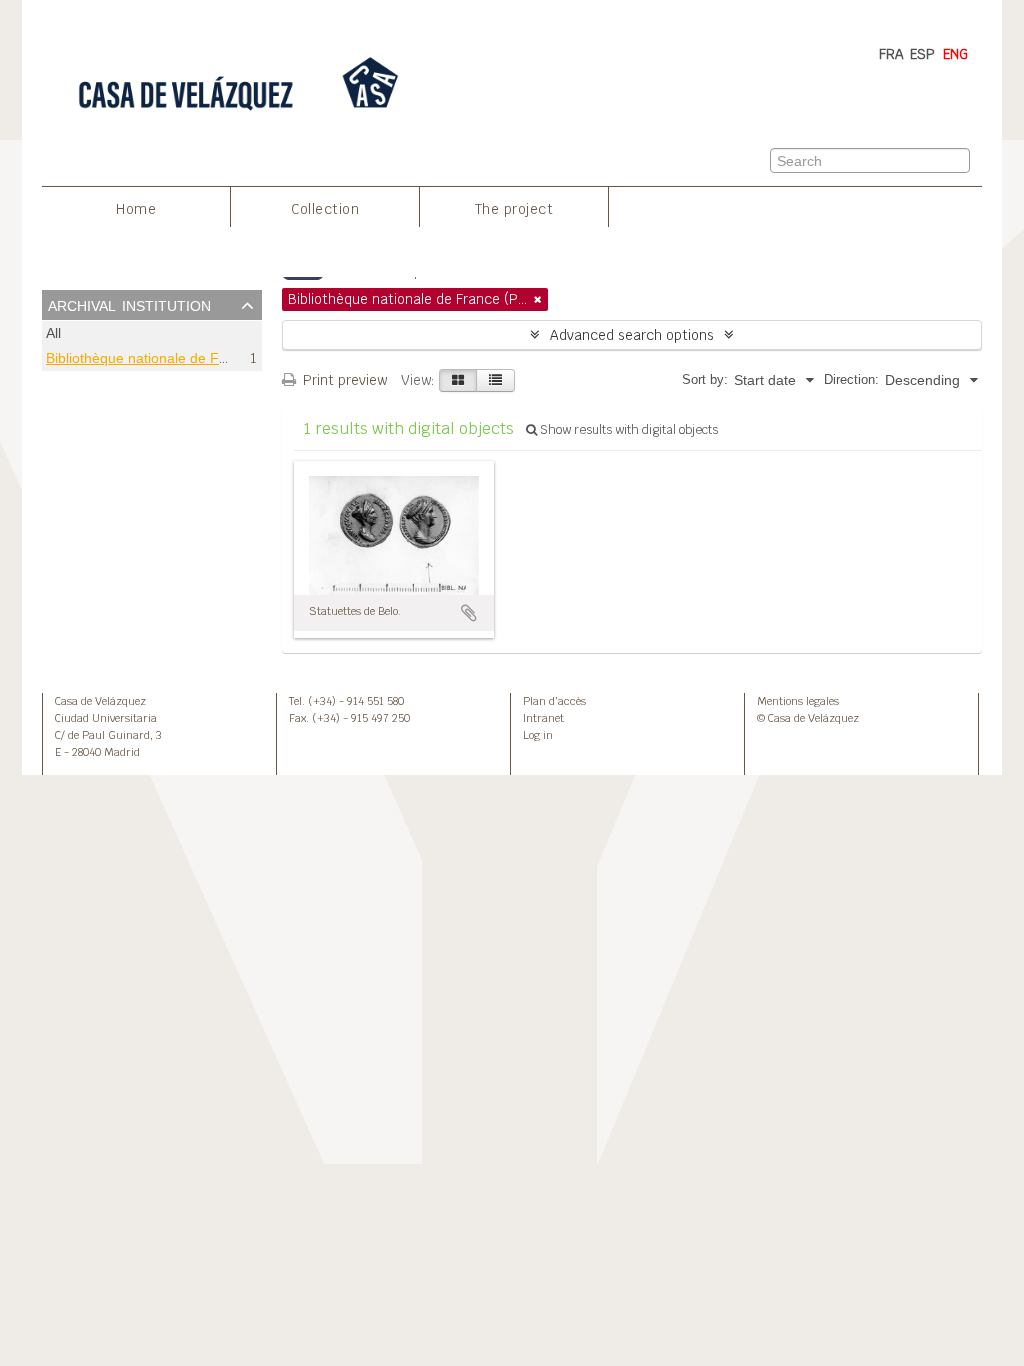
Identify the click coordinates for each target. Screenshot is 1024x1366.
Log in (538, 735)
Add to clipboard (469, 613)
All (53, 333)
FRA (891, 54)
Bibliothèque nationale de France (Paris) (173, 358)
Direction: (851, 379)
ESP (922, 54)
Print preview (343, 380)
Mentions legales (798, 701)
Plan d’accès (554, 701)
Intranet (543, 718)
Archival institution (129, 304)
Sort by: (705, 379)
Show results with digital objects (627, 430)
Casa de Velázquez (100, 701)
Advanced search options (632, 335)
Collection (325, 209)
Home (136, 209)
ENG (955, 54)
